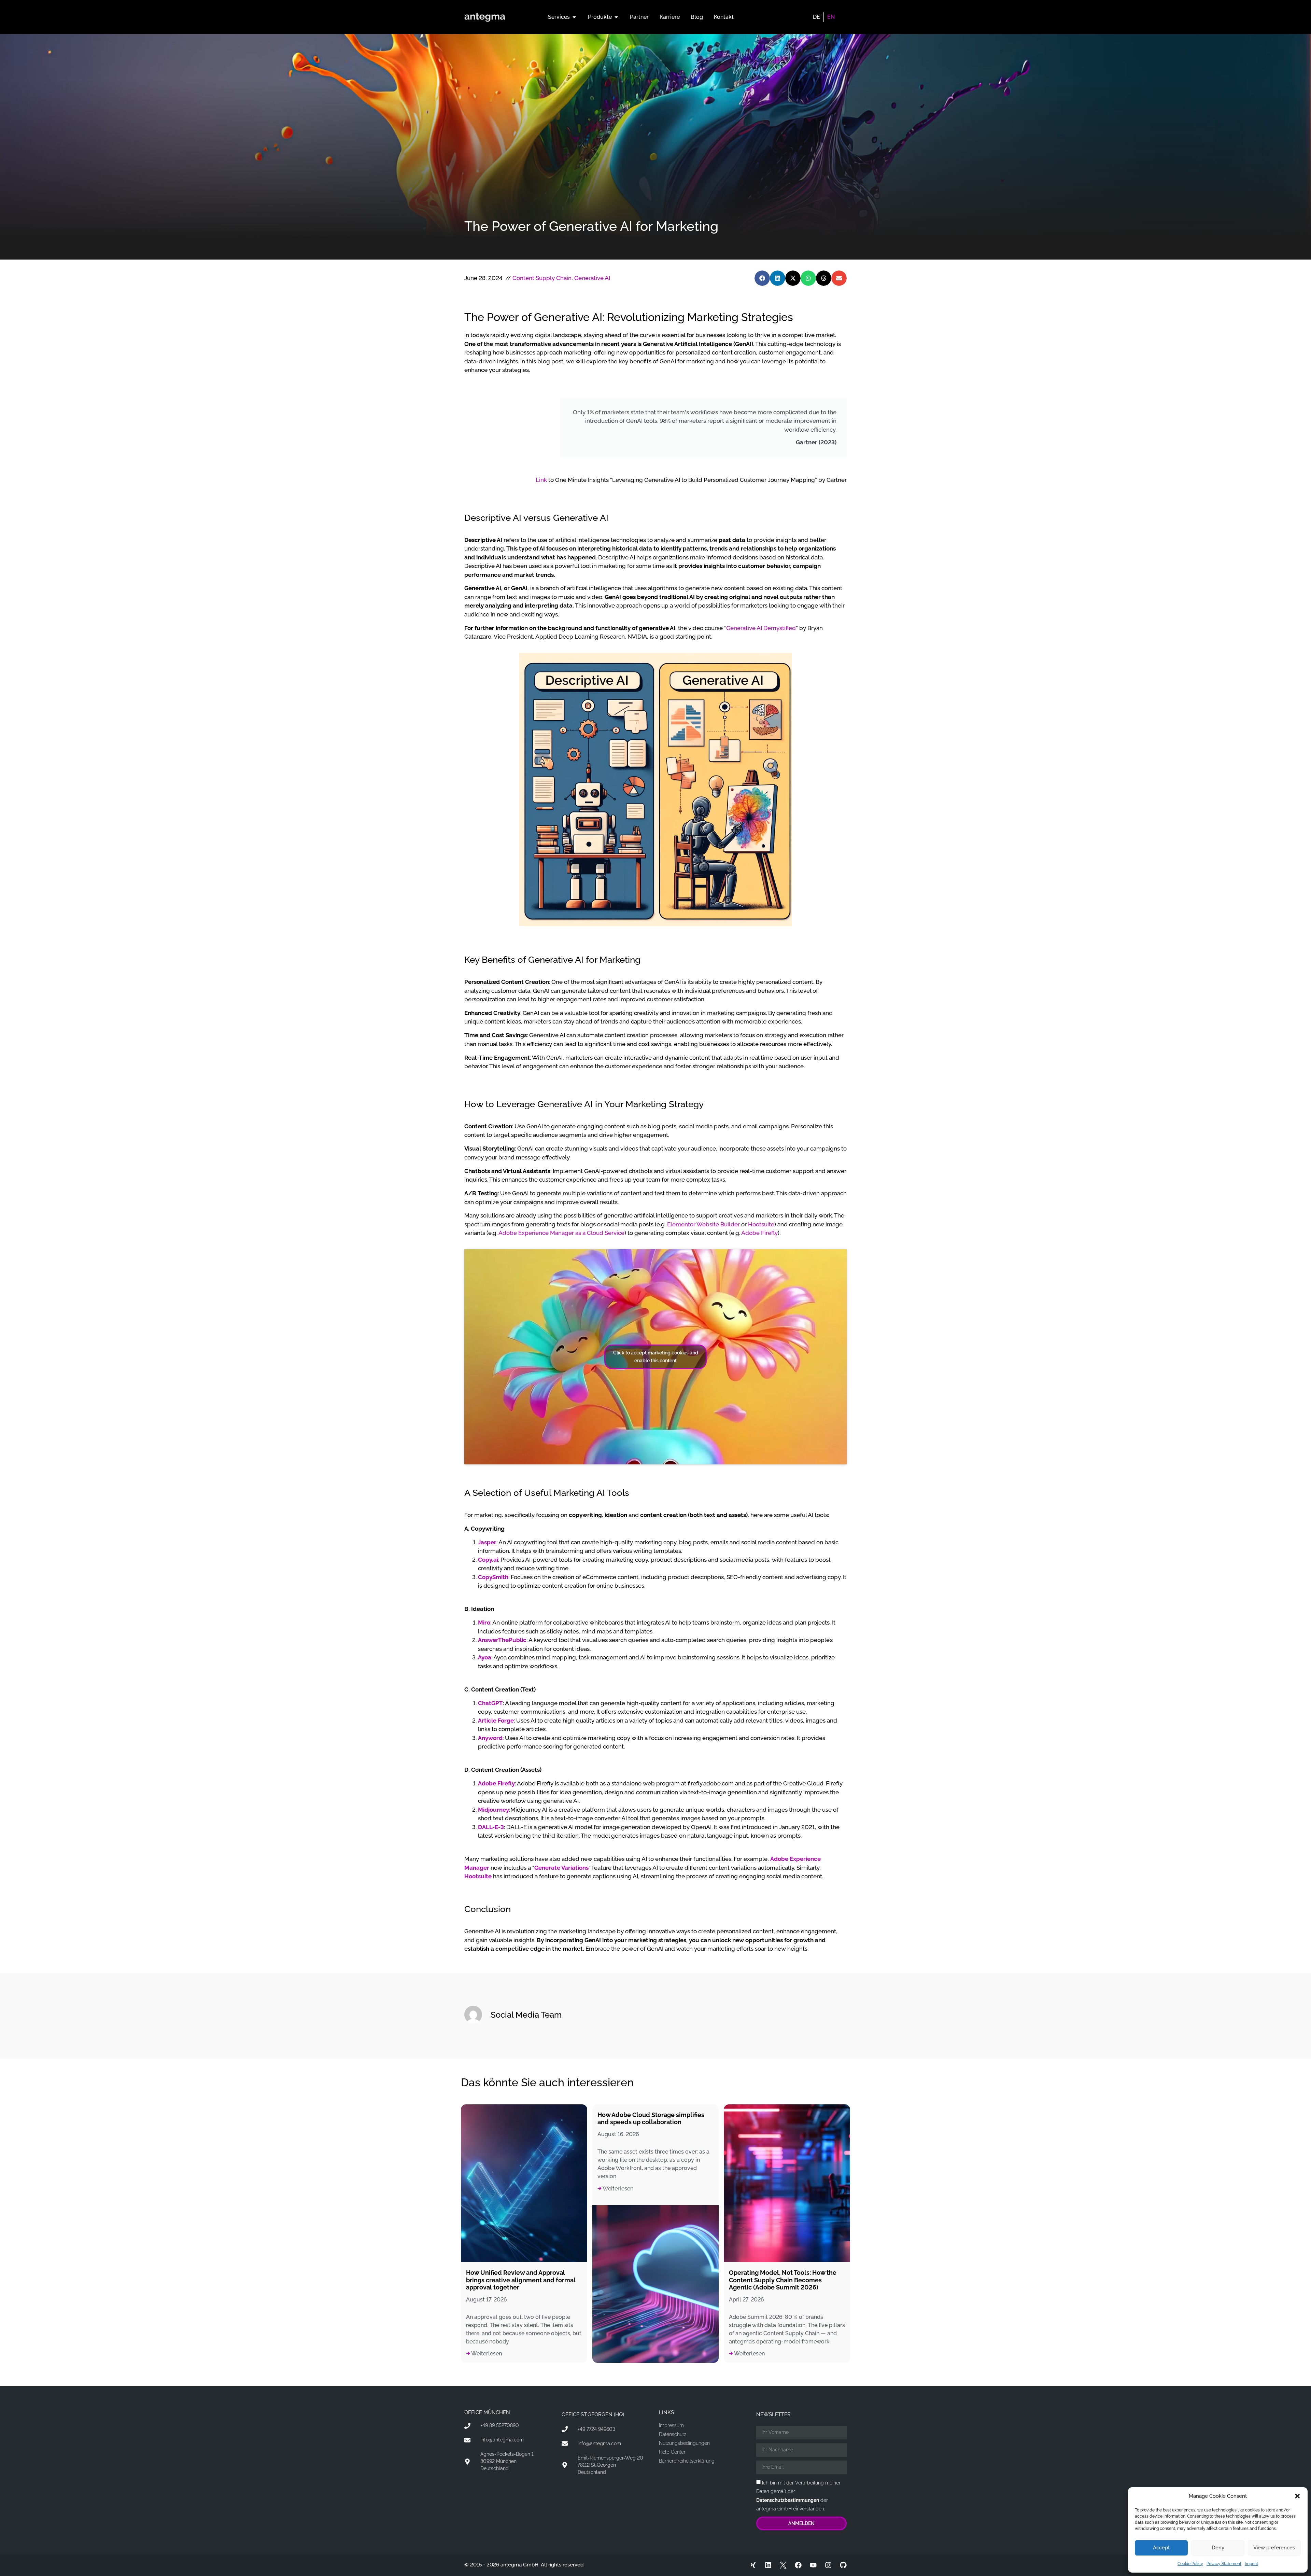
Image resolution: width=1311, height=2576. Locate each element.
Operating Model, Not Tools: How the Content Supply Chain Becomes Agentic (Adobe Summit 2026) (783, 2280)
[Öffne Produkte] (616, 17)
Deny (1218, 2548)
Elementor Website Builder (703, 1224)
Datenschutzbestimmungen (788, 2500)
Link (541, 480)
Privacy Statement (1224, 2564)
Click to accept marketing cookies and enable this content (656, 1357)
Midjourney (494, 1810)
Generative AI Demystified (761, 628)
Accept (1161, 2548)
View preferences (1274, 2548)
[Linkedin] (768, 2565)
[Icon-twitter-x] (783, 2565)
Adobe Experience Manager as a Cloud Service (561, 1233)
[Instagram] (828, 2565)
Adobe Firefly (759, 1233)
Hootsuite (761, 1224)
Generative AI (592, 278)
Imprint (1251, 2564)
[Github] (843, 2565)
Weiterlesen (486, 2354)
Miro (484, 1623)
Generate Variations (561, 1868)
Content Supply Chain (542, 278)
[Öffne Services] (574, 17)
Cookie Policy (1190, 2564)
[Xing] (753, 2565)
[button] (1297, 2496)
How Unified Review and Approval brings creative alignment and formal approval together (521, 2280)
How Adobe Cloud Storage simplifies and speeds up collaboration (651, 2119)
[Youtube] (813, 2565)
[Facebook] (798, 2565)
